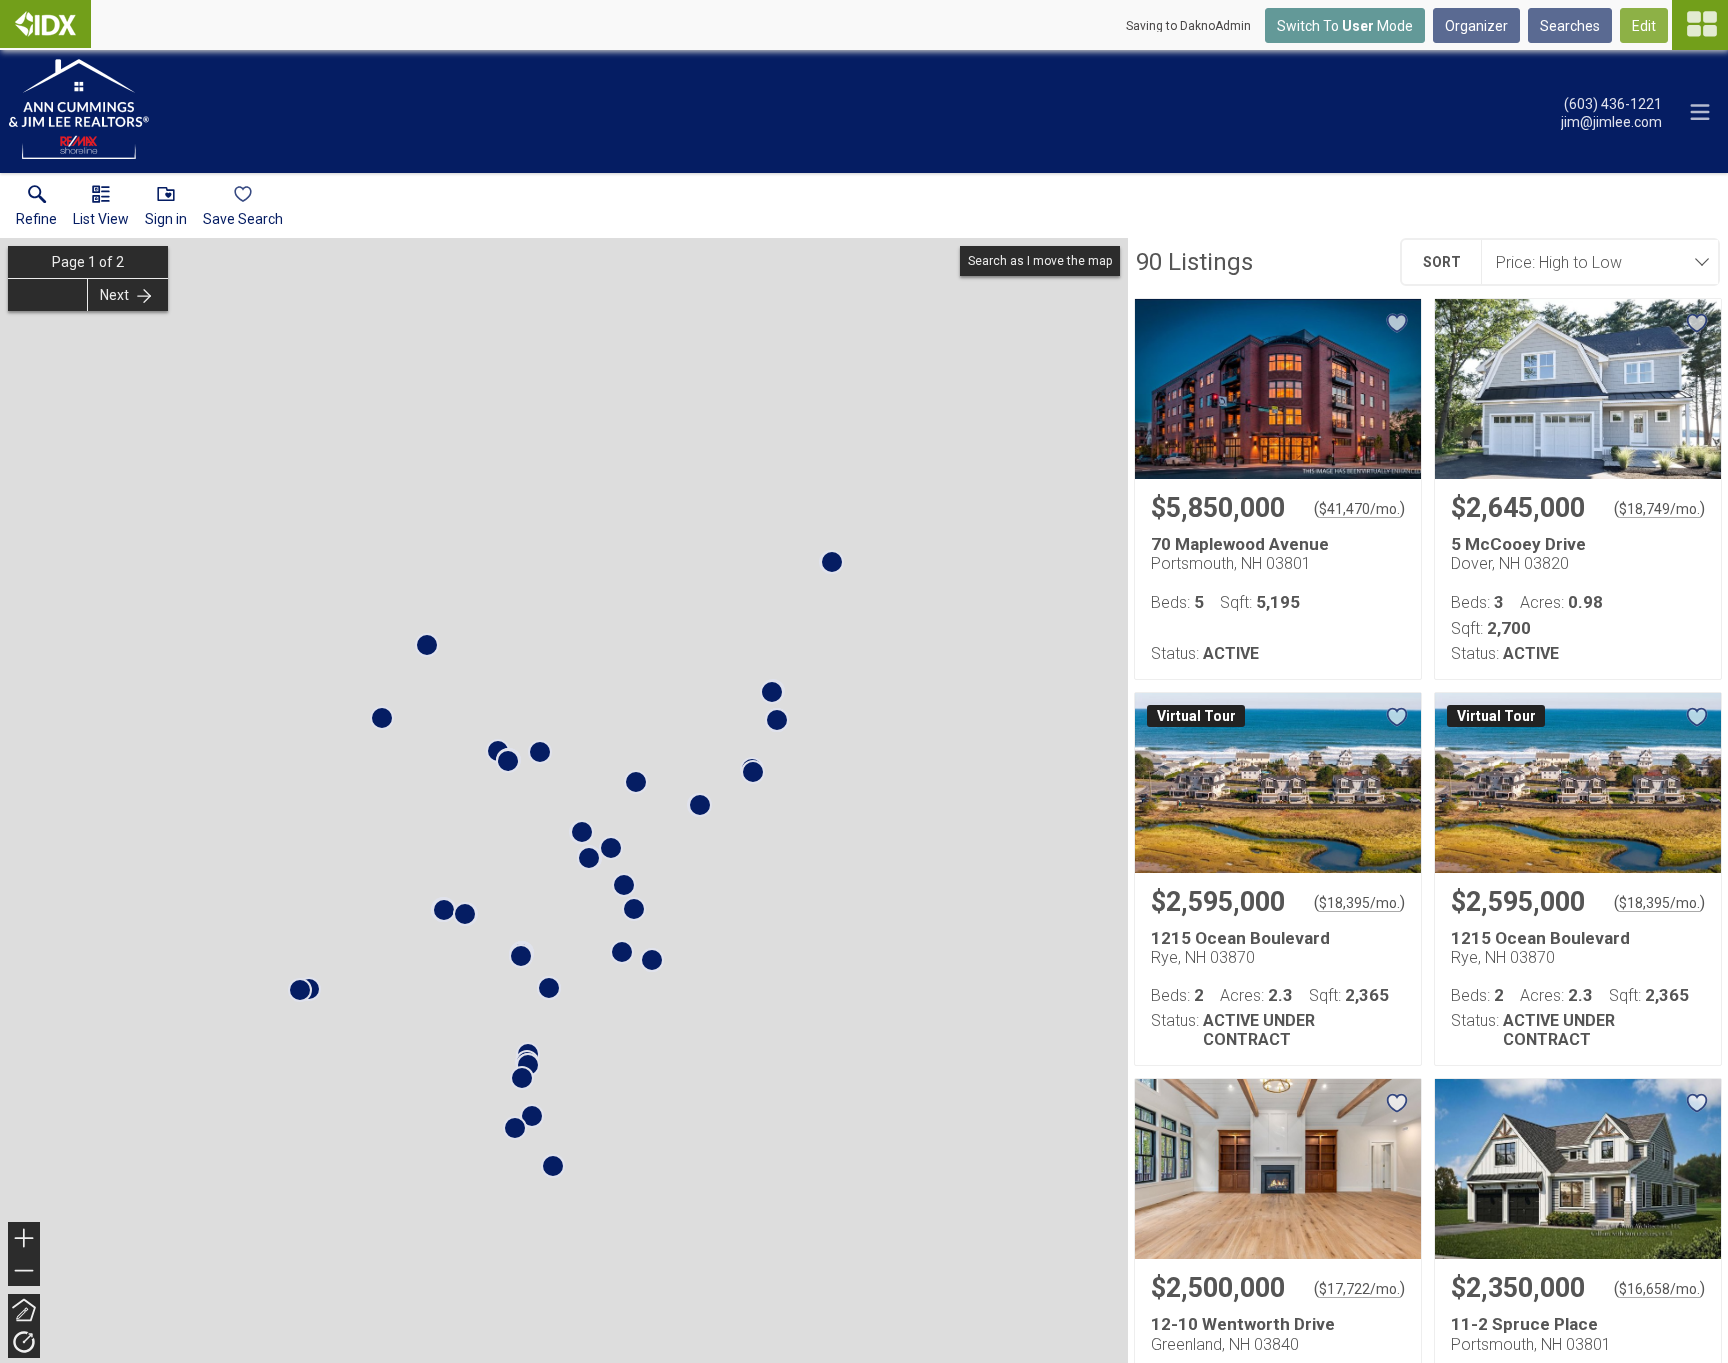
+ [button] (24, 1240)
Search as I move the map (1040, 261)
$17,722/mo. (1359, 1289)
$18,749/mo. (1659, 509)
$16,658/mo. (1659, 1289)
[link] (36, 210)
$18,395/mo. (1359, 903)
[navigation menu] (1700, 25)
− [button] (25, 1272)
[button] (101, 210)
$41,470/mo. (1359, 509)
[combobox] (1594, 262)
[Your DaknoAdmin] (45, 24)
